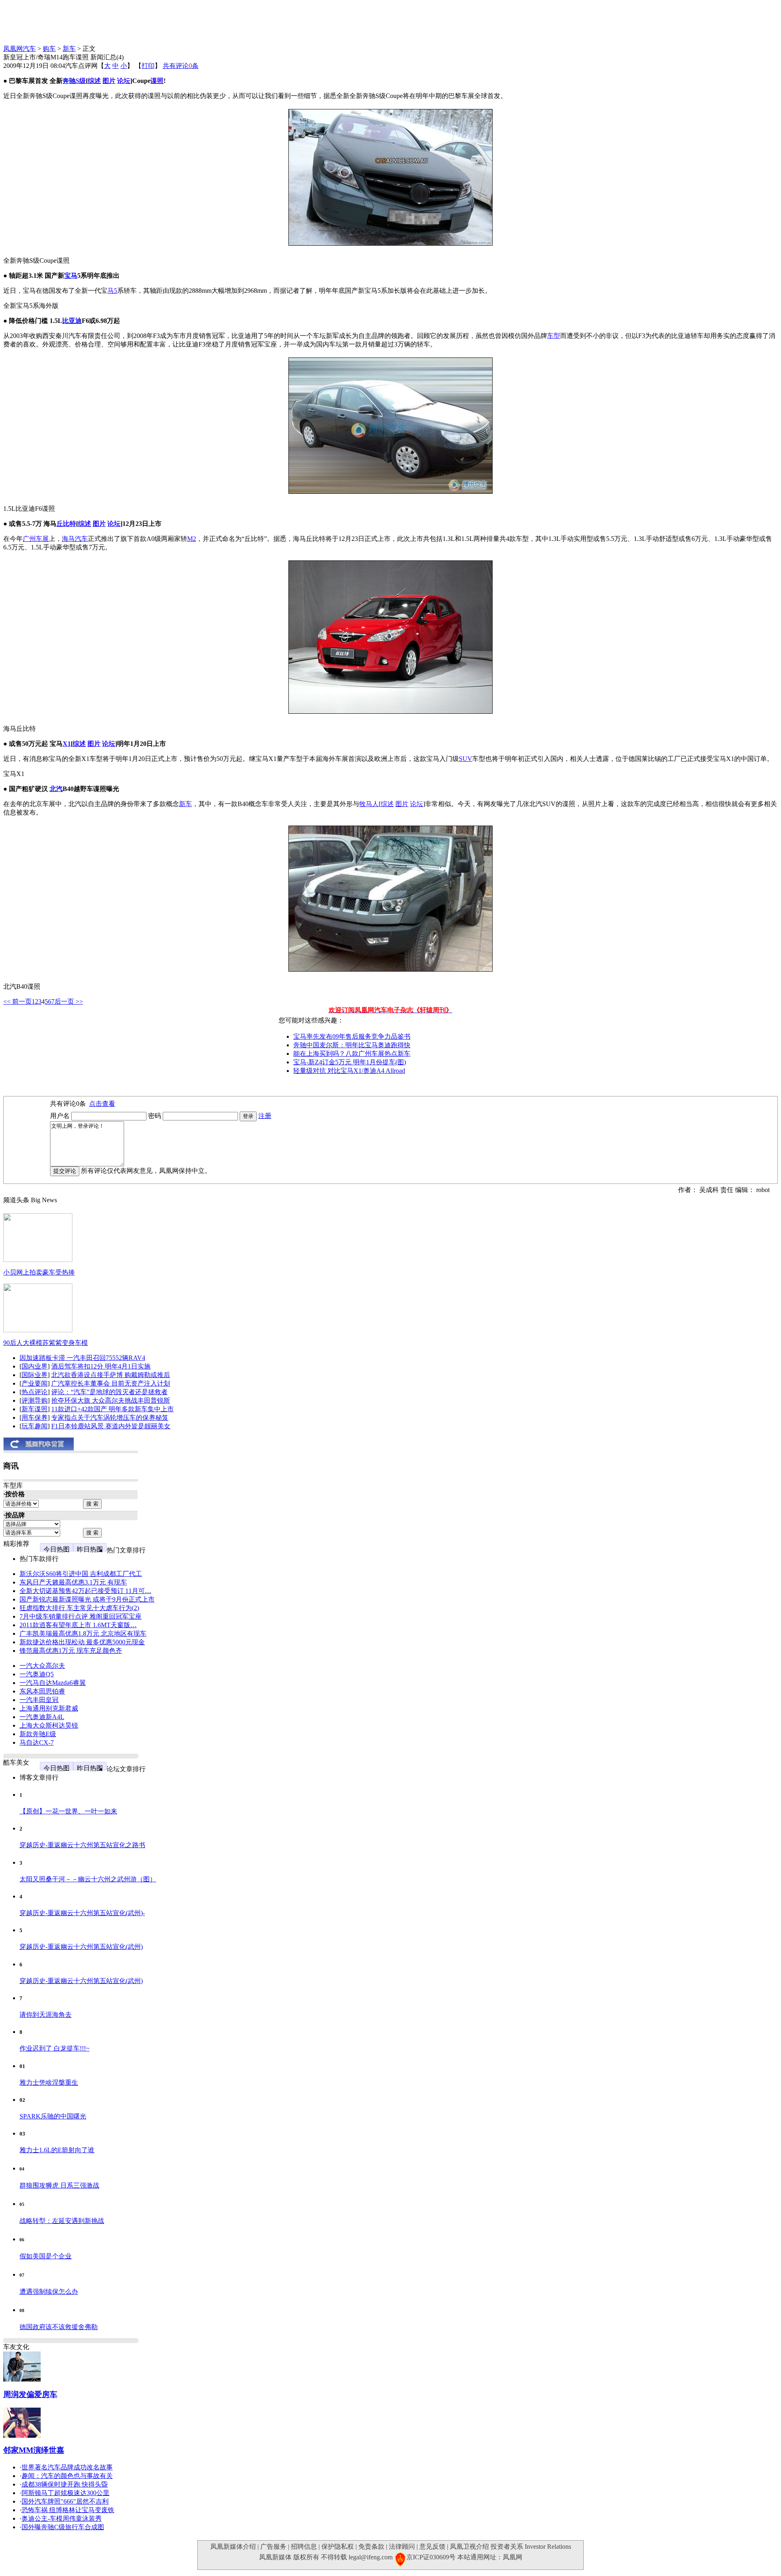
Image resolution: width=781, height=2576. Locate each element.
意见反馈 (432, 2547)
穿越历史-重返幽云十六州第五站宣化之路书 (82, 1845)
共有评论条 (181, 66)
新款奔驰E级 (38, 1734)
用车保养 (35, 1418)
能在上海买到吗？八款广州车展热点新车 (352, 1054)
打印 (148, 66)
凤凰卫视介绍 (469, 2547)
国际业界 (35, 1375)
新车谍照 (35, 1409)
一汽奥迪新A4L (42, 1717)
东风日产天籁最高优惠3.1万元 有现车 (73, 1582)
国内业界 (35, 1366)
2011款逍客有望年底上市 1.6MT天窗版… (78, 1625)
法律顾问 (402, 2547)
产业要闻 (35, 1383)
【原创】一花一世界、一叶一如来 (68, 1811)
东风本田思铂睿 (42, 1691)
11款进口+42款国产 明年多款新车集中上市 (112, 1409)
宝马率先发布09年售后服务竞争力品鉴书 (352, 1036)
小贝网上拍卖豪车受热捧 (39, 1272)
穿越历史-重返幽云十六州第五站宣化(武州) (81, 1947)
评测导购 (35, 1400)
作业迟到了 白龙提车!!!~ (55, 2048)
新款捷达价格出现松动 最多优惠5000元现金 (82, 1642)
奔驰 (69, 81)
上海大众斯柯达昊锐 (49, 1725)
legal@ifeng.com (371, 2557)
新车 (69, 49)
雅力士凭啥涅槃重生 (49, 2082)
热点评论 (35, 1392)
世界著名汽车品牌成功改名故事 (67, 2467)
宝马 (71, 276)
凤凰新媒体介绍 (233, 2547)
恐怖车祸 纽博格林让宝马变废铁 (68, 2510)
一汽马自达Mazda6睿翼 (53, 1683)
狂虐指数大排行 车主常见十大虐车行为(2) (79, 1608)
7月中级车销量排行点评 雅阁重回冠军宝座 (81, 1616)
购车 (49, 49)
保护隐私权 (338, 2547)
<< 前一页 (17, 1001)
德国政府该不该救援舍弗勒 (59, 2327)
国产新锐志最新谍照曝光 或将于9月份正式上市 (87, 1599)
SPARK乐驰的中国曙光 (53, 2116)
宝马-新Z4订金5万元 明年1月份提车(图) (350, 1062)
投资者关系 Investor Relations (531, 2547)
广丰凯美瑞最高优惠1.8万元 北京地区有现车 (83, 1633)
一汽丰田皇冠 (39, 1700)
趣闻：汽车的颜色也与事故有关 (67, 2476)
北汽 (56, 789)
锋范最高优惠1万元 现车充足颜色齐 (71, 1651)
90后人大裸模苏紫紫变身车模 (46, 1343)
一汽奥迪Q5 (37, 1674)
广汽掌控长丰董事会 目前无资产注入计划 (111, 1383)
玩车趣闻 (35, 1426)
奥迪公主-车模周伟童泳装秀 (62, 2518)
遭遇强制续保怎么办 (49, 2292)
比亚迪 (72, 321)
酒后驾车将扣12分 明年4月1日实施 (101, 1366)
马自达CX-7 (37, 1742)
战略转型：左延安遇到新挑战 (62, 2221)
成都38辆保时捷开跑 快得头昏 (65, 2484)
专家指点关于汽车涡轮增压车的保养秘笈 (110, 1418)
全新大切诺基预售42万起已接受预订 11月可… (85, 1591)
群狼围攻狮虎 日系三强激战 (59, 2185)
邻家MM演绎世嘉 (34, 2450)
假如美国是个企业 (46, 2256)
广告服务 (273, 2547)
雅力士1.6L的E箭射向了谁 (57, 2150)
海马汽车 (75, 539)
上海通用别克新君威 (49, 1708)
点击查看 (102, 1104)
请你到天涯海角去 (46, 2015)
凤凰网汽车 (20, 49)
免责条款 (371, 2547)
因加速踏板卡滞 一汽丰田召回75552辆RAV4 (82, 1358)
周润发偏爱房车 (30, 2394)
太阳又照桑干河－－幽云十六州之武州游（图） (88, 1879)
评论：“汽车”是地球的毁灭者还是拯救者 (109, 1392)
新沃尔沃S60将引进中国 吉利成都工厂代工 (81, 1574)
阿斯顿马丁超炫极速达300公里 (65, 2493)
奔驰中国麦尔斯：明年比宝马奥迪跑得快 (352, 1045)
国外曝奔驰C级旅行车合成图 (63, 2527)
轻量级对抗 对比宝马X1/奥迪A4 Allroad (349, 1071)
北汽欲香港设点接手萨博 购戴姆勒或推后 (111, 1375)
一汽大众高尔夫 (42, 1666)
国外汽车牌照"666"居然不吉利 (65, 2501)
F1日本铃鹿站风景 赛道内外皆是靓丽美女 (111, 1426)
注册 (265, 1116)
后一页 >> (69, 1001)
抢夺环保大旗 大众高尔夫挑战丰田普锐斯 (111, 1400)
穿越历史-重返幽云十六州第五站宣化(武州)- (82, 1913)
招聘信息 (304, 2547)
